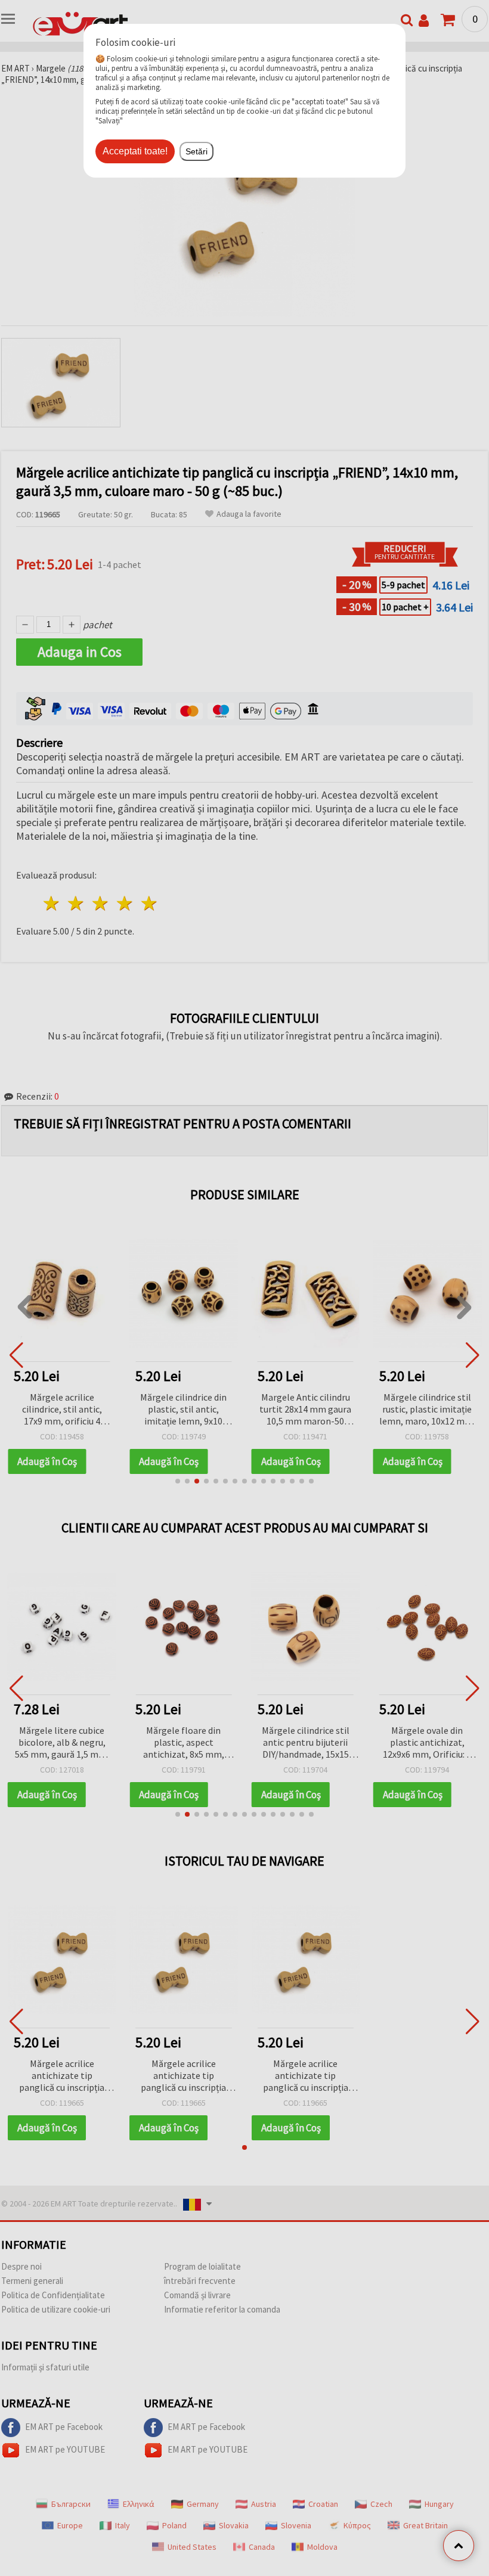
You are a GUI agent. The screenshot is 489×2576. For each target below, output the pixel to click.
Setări (196, 151)
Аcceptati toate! (135, 151)
